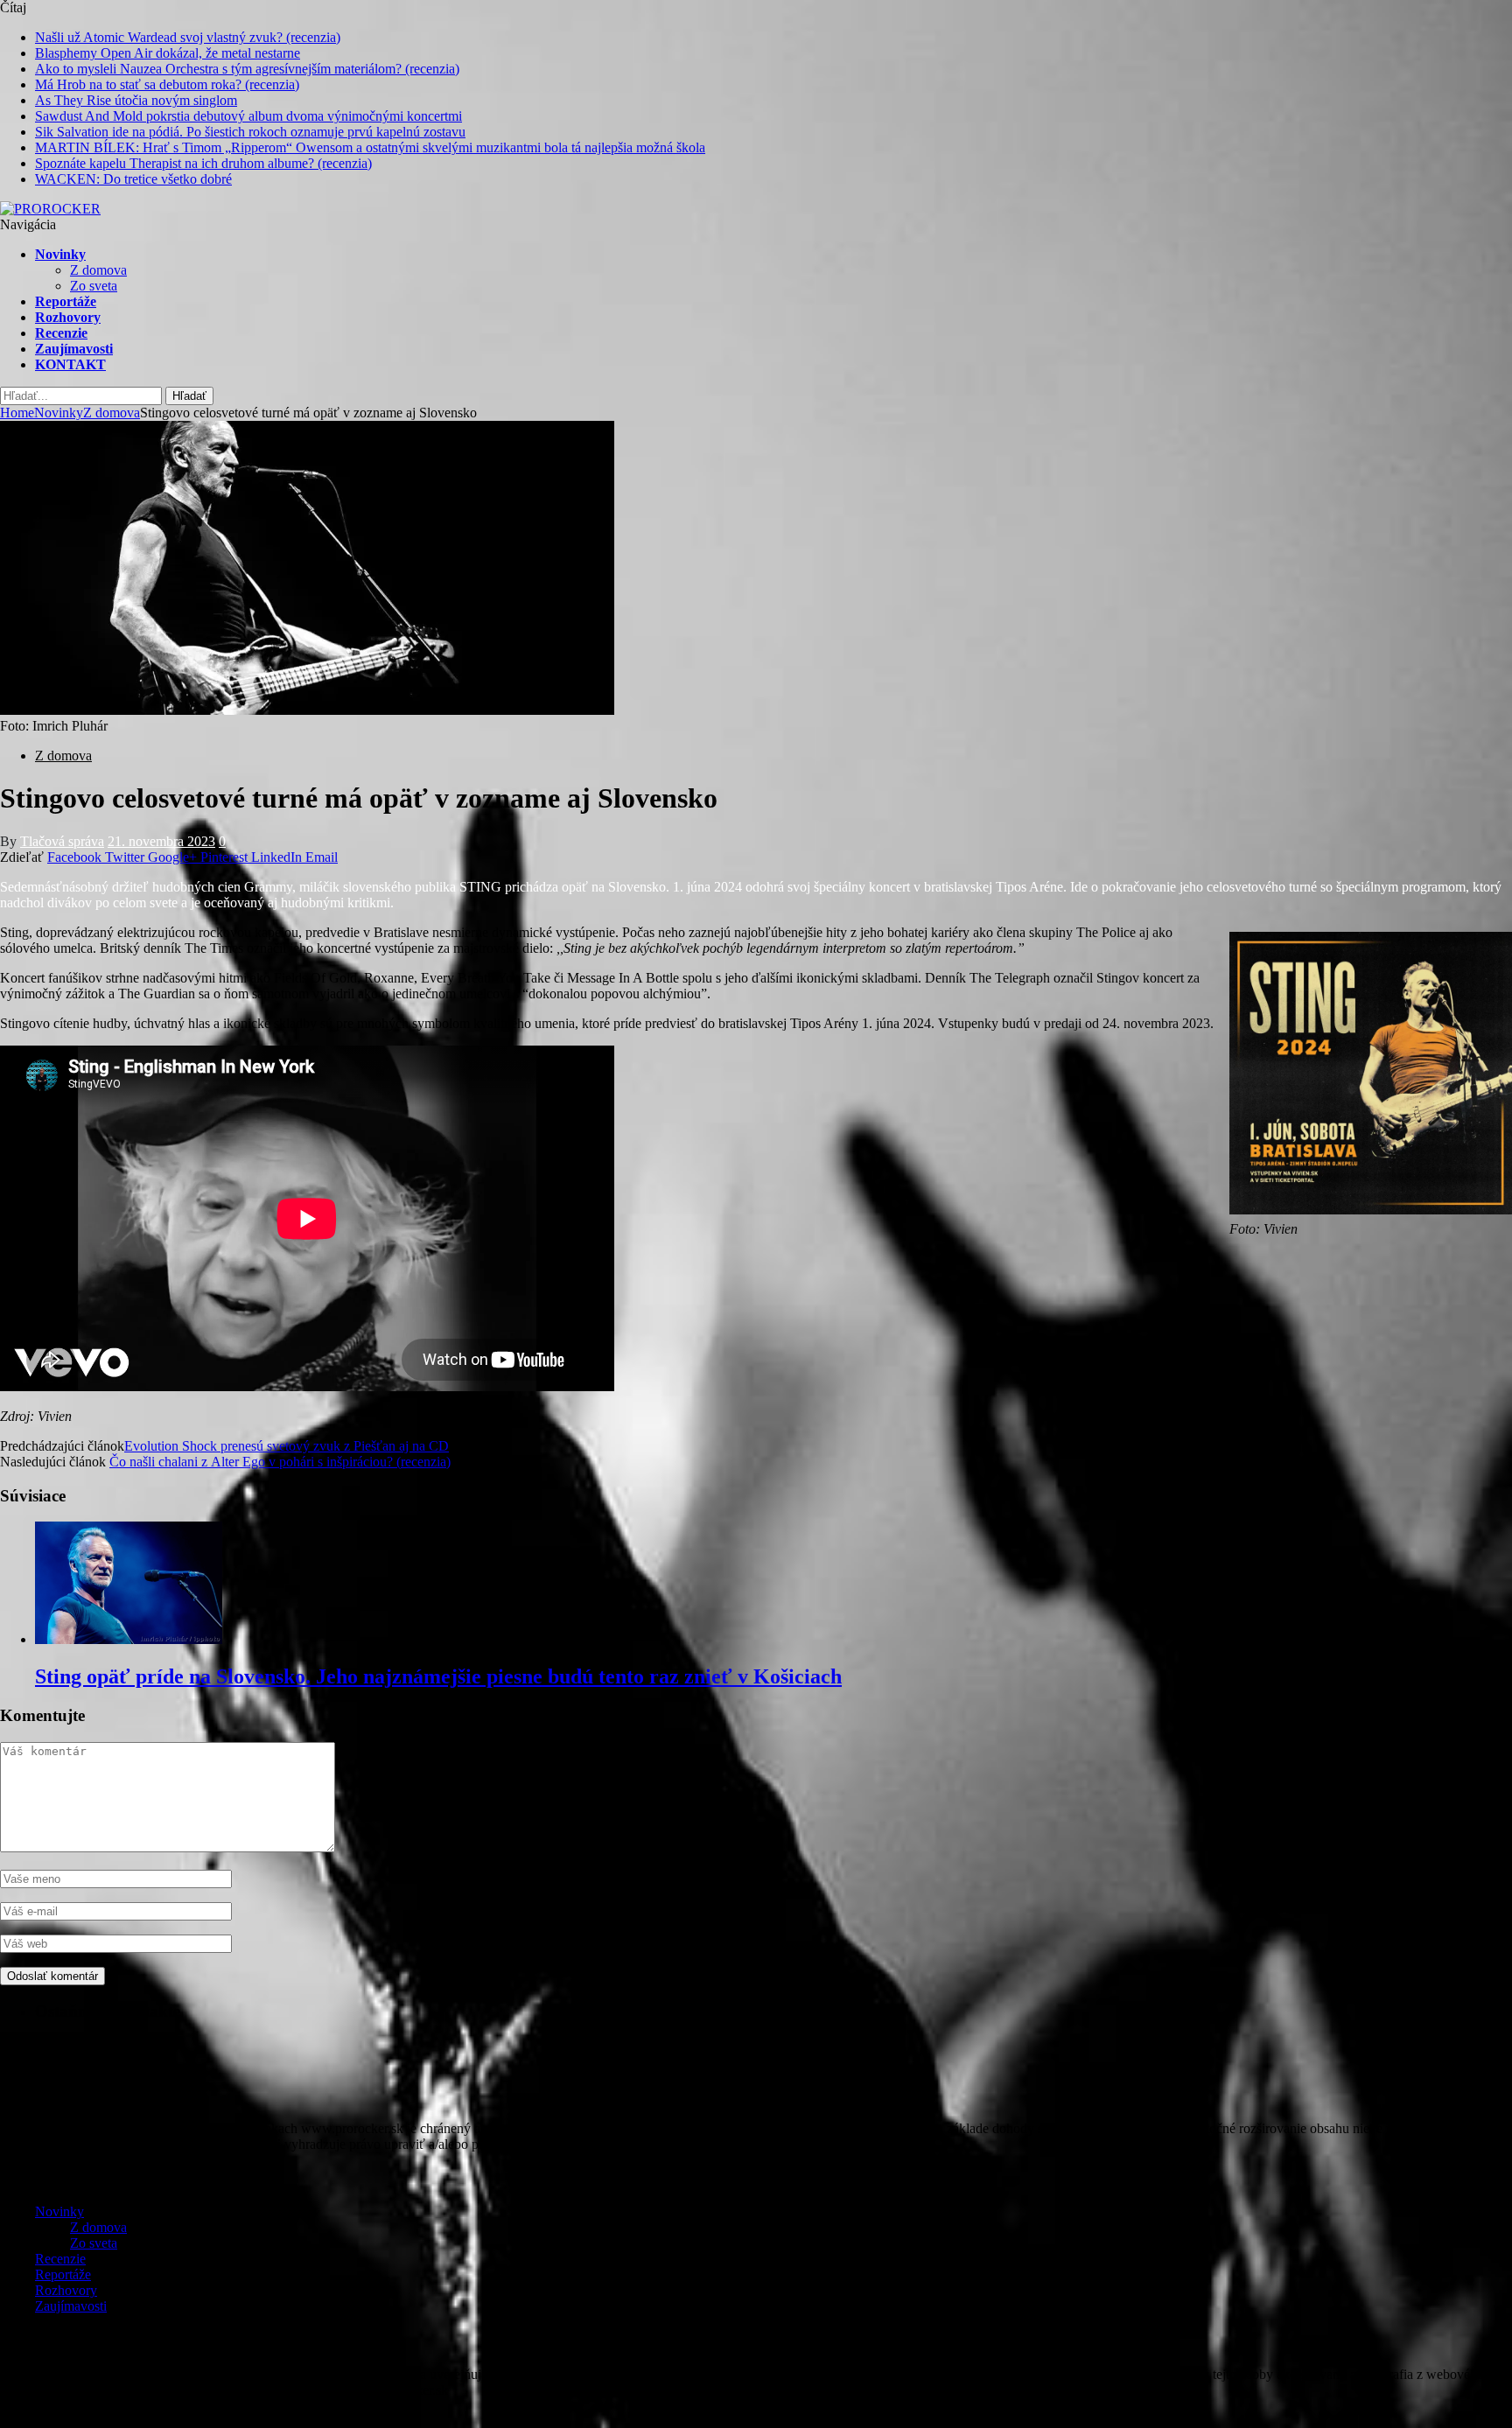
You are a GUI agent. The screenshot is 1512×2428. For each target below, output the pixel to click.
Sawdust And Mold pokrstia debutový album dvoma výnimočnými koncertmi (248, 116)
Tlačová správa (62, 841)
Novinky (60, 254)
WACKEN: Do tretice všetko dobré (133, 179)
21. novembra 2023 (161, 841)
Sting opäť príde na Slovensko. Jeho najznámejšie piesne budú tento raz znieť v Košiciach (438, 1676)
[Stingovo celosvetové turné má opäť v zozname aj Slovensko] (307, 710)
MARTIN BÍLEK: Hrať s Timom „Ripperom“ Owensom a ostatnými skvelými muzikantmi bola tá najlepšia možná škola (370, 147)
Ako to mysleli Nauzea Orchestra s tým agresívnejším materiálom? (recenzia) (247, 69)
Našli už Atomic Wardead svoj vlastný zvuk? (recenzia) (188, 37)
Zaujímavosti (74, 349)
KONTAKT (70, 364)
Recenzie (61, 333)
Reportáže (66, 301)
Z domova (98, 270)
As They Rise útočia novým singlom (136, 100)
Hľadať (189, 396)
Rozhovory (68, 317)
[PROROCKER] (50, 209)
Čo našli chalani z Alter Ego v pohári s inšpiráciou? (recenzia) (280, 1462)
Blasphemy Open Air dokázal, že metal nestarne (168, 53)
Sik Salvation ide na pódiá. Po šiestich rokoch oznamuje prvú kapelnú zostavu (250, 132)
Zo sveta (94, 286)
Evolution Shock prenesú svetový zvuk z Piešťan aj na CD (287, 1446)
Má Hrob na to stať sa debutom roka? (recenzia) (167, 84)
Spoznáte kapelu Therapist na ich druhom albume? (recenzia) (203, 163)
